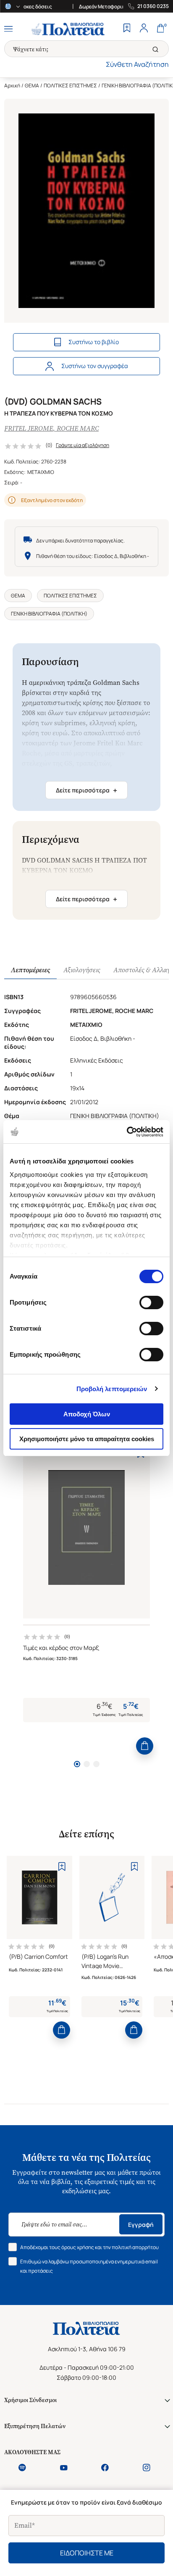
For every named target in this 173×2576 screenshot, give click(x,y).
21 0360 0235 (153, 6)
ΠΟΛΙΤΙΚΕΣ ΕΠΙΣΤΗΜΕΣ (70, 86)
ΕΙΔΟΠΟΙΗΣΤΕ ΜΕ (87, 2553)
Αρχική (12, 86)
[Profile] (144, 29)
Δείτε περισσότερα (86, 790)
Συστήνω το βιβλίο (94, 342)
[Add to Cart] (145, 1746)
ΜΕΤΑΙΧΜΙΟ (41, 472)
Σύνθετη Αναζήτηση (137, 64)
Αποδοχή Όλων (87, 1414)
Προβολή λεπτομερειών (112, 1389)
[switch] (151, 1302)
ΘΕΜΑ (32, 86)
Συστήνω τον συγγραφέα (95, 366)
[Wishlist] (127, 29)
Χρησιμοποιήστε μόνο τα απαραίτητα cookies (87, 1439)
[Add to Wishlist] (62, 1866)
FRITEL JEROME (29, 428)
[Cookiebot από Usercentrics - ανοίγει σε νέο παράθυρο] (127, 1132)
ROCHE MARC (78, 428)
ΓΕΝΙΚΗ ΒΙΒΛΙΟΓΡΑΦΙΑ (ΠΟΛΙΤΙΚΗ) (49, 614)
